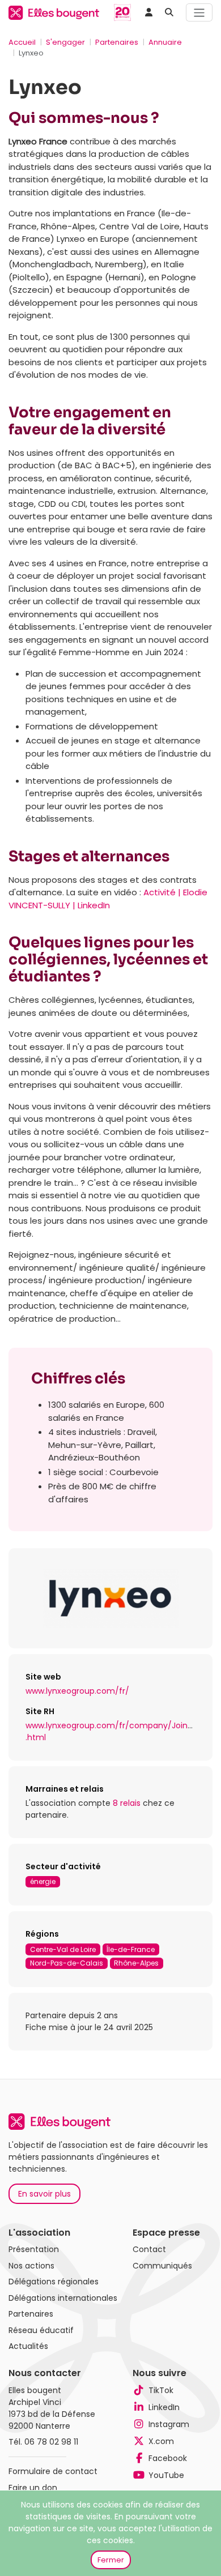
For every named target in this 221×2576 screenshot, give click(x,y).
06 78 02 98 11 (51, 2442)
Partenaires (117, 42)
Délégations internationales (63, 2298)
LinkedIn (164, 2407)
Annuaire (165, 42)
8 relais (127, 1803)
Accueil (22, 42)
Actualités (28, 2346)
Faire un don (33, 2488)
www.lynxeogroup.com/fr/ (77, 1691)
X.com (161, 2441)
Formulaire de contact (53, 2471)
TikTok (161, 2390)
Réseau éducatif (41, 2330)
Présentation (34, 2249)
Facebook (168, 2458)
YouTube (166, 2475)
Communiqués (162, 2266)
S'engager (65, 42)
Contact (149, 2249)
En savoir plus (44, 2194)
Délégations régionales (54, 2282)
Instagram (169, 2424)
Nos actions (31, 2266)
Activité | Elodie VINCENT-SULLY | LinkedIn (108, 899)
